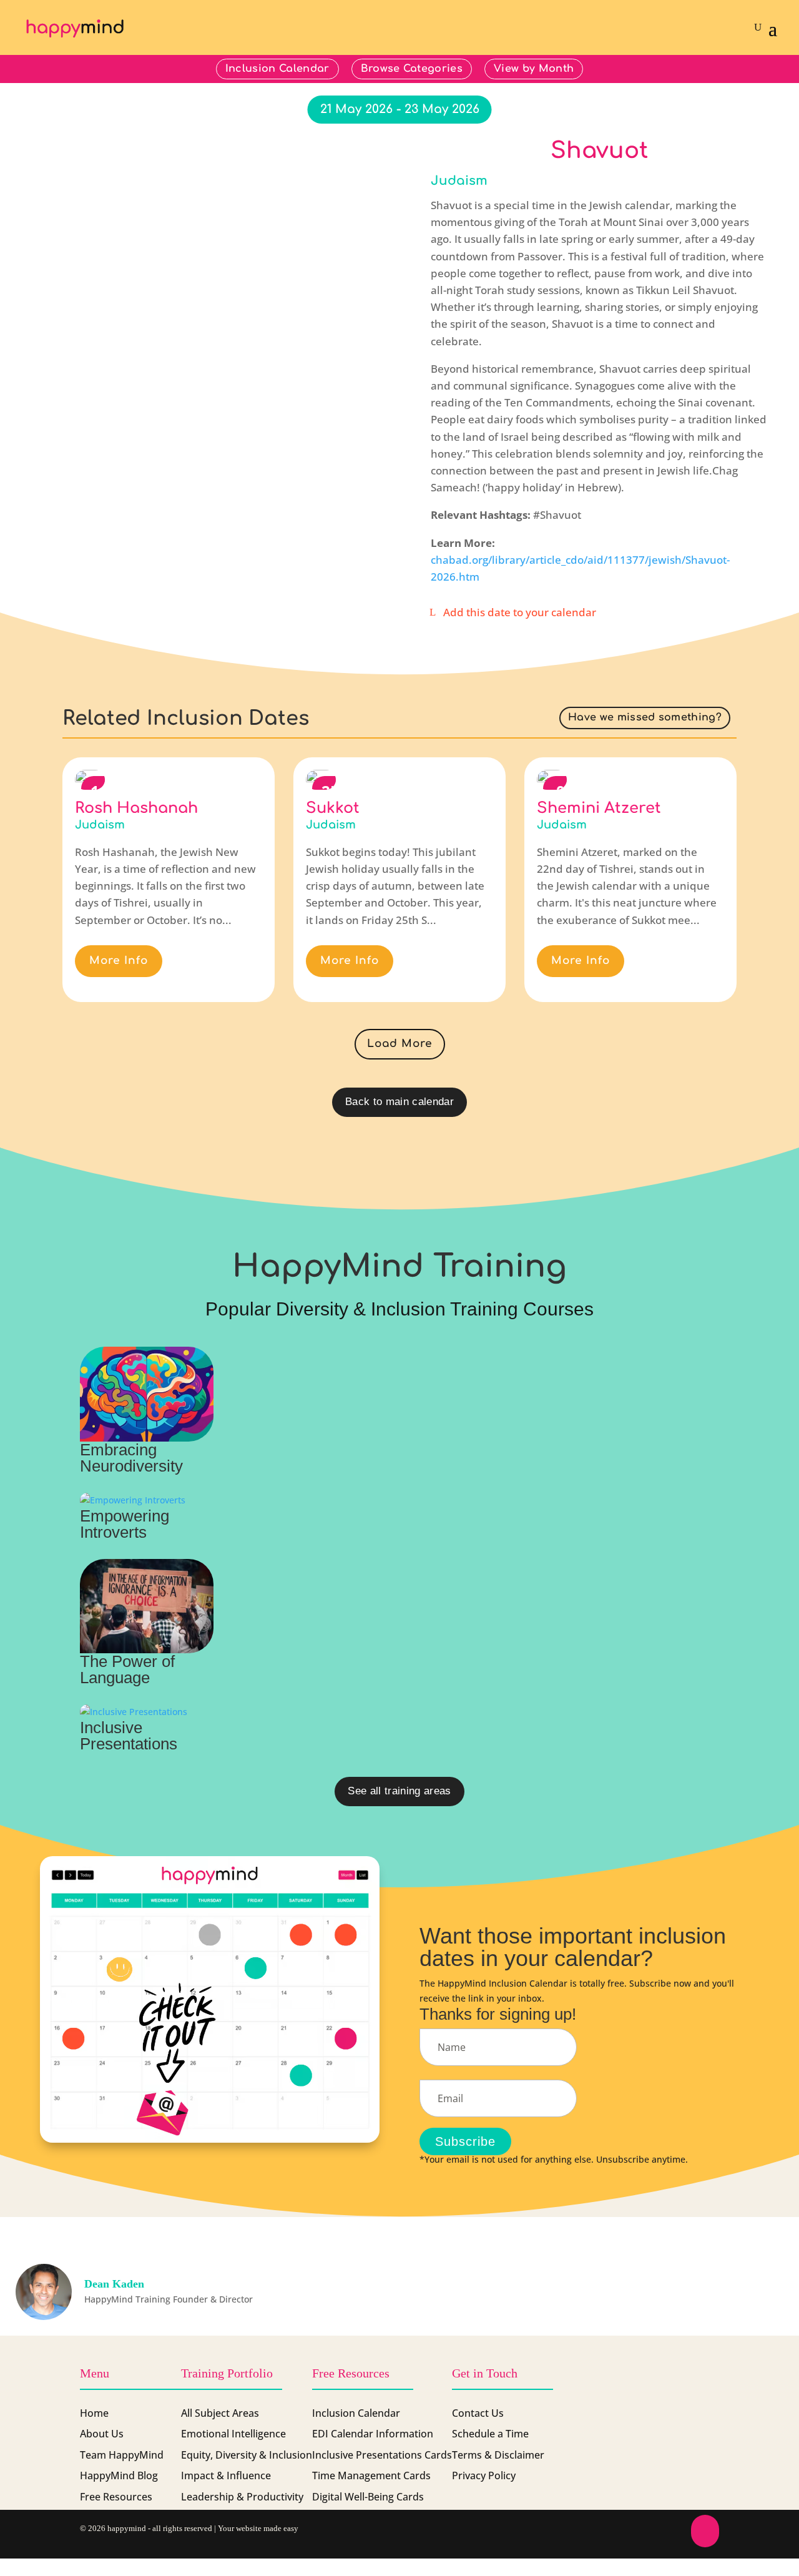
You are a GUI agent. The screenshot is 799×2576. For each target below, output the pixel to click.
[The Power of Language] (147, 1606)
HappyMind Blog (119, 2475)
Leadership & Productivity (242, 2497)
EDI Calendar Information (373, 2434)
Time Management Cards (371, 2475)
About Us (102, 2434)
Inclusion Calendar (277, 69)
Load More (400, 1044)
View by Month (534, 69)
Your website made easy (258, 2528)
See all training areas (399, 1791)
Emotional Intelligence (233, 2434)
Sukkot (333, 808)
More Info (119, 961)
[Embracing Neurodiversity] (147, 1394)
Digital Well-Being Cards (368, 2497)
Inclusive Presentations (129, 1736)
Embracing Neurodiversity (131, 1458)
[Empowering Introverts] (147, 1500)
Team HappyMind (122, 2455)
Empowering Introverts (125, 1524)
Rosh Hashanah (136, 808)
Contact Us (478, 2413)
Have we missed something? (645, 717)
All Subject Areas (220, 2413)
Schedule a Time (490, 2434)
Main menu (731, 69)
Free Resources (116, 2497)
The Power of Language (127, 1669)
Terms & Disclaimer (498, 2455)
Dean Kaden (114, 2284)
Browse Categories (412, 69)
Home (94, 2413)
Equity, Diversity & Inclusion (247, 2455)
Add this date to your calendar (520, 612)
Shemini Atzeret (599, 808)
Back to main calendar (399, 1102)
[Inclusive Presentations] (147, 1712)
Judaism (459, 181)
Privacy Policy (484, 2475)
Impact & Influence (226, 2475)
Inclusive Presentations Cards (382, 2455)
